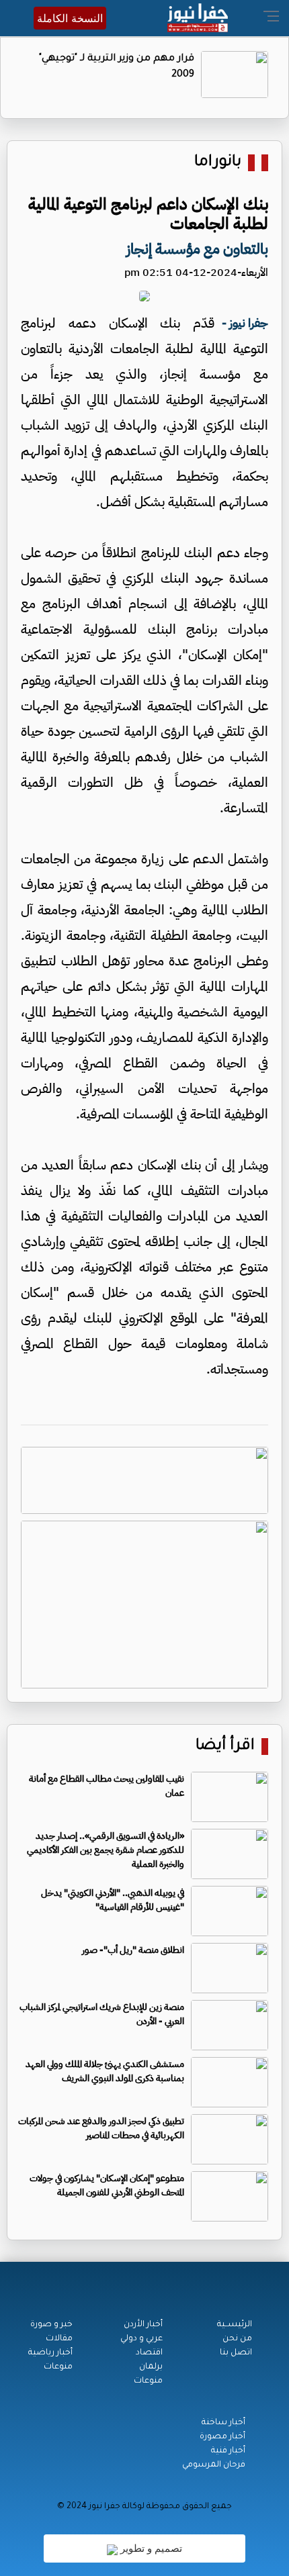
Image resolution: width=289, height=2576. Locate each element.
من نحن (237, 2339)
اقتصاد (149, 2353)
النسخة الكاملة (70, 18)
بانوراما (218, 163)
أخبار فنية (228, 2451)
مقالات (59, 2339)
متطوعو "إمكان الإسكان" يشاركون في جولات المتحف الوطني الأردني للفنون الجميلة (107, 2185)
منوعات (148, 2381)
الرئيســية (235, 2325)
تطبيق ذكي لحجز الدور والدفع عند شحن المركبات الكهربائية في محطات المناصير (101, 2128)
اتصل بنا (236, 2353)
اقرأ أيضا (225, 1747)
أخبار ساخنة (223, 2423)
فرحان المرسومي (214, 2465)
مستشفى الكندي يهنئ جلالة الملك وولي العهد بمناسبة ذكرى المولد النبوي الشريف (105, 2071)
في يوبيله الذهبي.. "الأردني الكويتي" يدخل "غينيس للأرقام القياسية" (113, 1900)
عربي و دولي (141, 2339)
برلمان (151, 2367)
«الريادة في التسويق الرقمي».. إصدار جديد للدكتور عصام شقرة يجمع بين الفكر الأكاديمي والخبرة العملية (106, 1850)
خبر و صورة (51, 2325)
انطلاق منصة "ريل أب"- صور (133, 1950)
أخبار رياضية (50, 2353)
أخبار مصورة (222, 2437)
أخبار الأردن (143, 2325)
